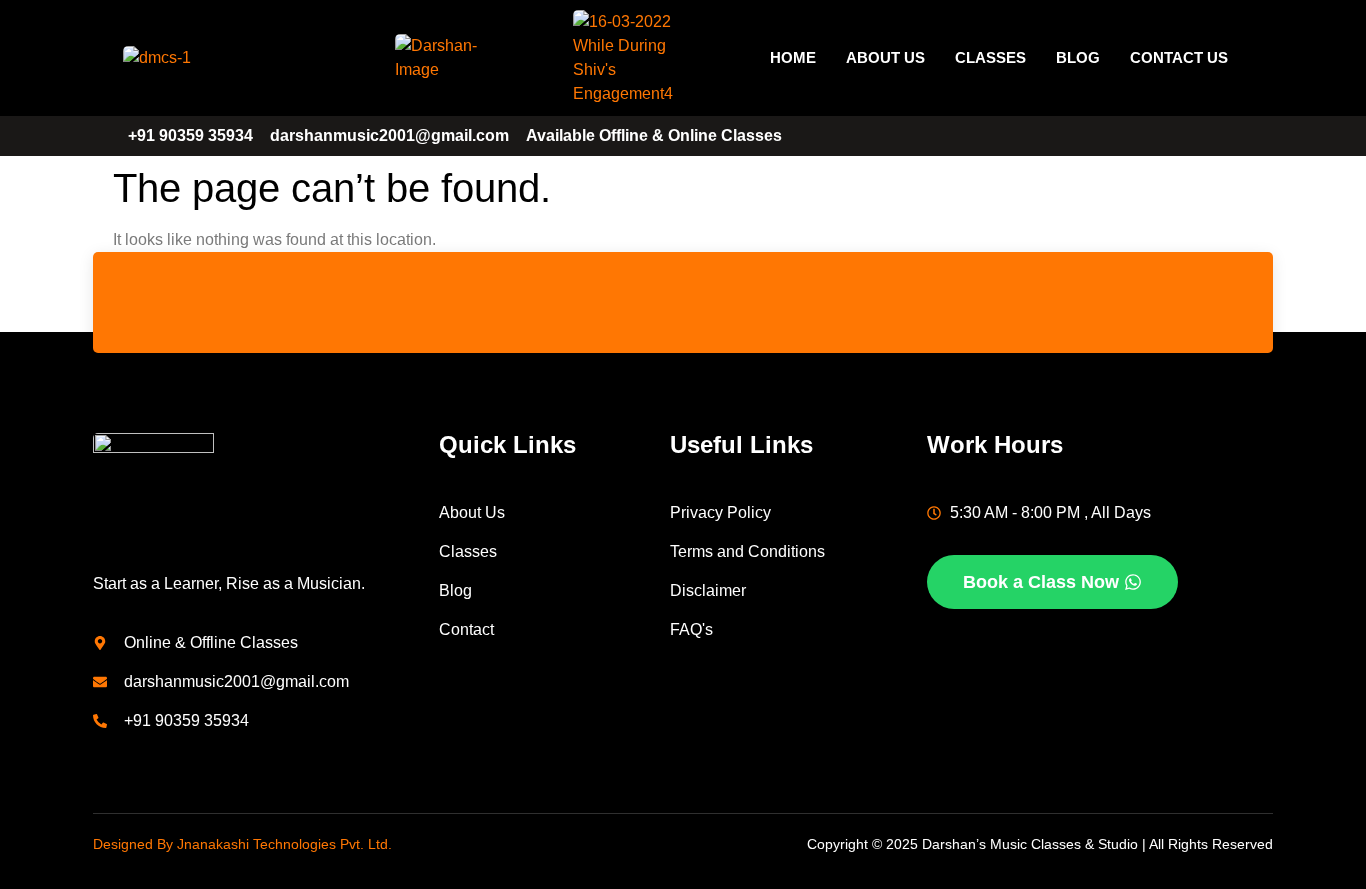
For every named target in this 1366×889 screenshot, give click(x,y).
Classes (990, 57)
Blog (1078, 57)
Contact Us (1179, 57)
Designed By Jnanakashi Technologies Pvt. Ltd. (242, 844)
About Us (885, 57)
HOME (793, 57)
